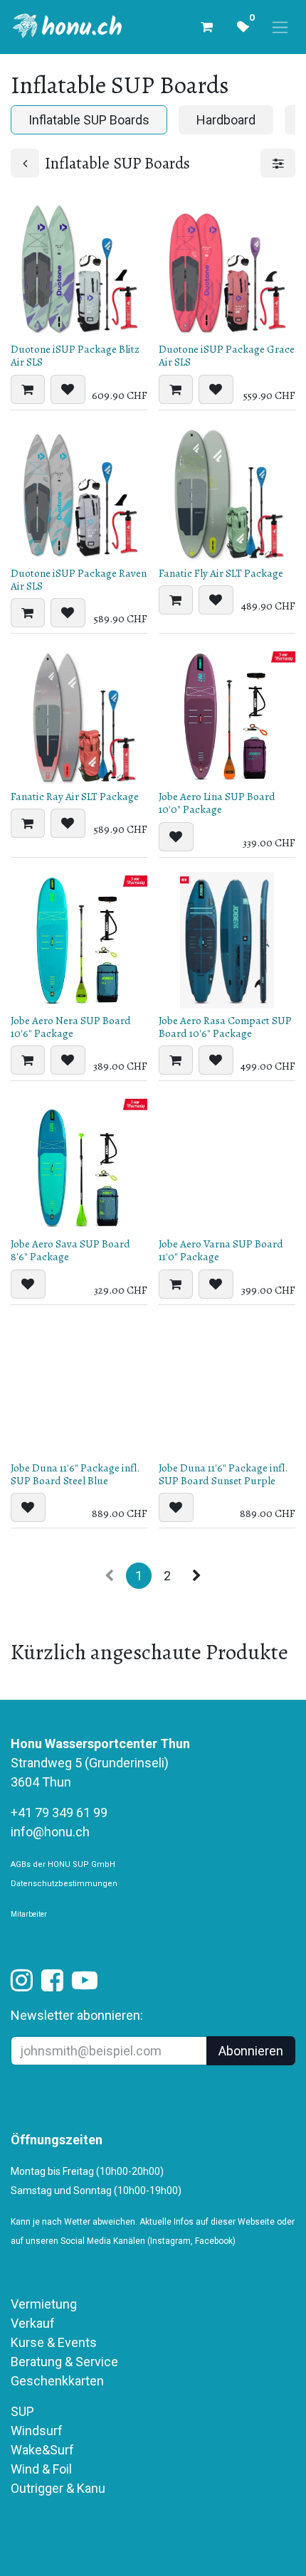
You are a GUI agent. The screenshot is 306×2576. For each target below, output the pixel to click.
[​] (22, 1985)
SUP (22, 2411)
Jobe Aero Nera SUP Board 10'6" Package (71, 1027)
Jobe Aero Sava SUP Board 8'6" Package (70, 1250)
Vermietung (44, 2304)
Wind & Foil (41, 2469)
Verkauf (33, 2323)
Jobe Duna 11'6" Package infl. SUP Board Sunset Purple (223, 1474)
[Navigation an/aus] (280, 27)
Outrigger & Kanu (59, 2488)
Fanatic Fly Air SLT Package (221, 573)
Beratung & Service (64, 2362)
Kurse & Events (54, 2342)
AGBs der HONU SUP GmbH (63, 1864)
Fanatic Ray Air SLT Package (75, 797)
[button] (28, 389)
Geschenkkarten (57, 2381)
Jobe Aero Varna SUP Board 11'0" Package (221, 1250)
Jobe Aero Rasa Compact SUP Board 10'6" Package (225, 1027)
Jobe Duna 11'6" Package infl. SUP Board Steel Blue (75, 1474)
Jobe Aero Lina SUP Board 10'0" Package (217, 803)
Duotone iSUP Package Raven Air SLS (79, 580)
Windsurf (37, 2431)
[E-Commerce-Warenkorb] (206, 27)
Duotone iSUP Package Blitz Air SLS (75, 356)
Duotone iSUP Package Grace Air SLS (227, 356)
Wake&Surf (42, 2450)
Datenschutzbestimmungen (64, 1884)
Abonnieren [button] (251, 2051)
